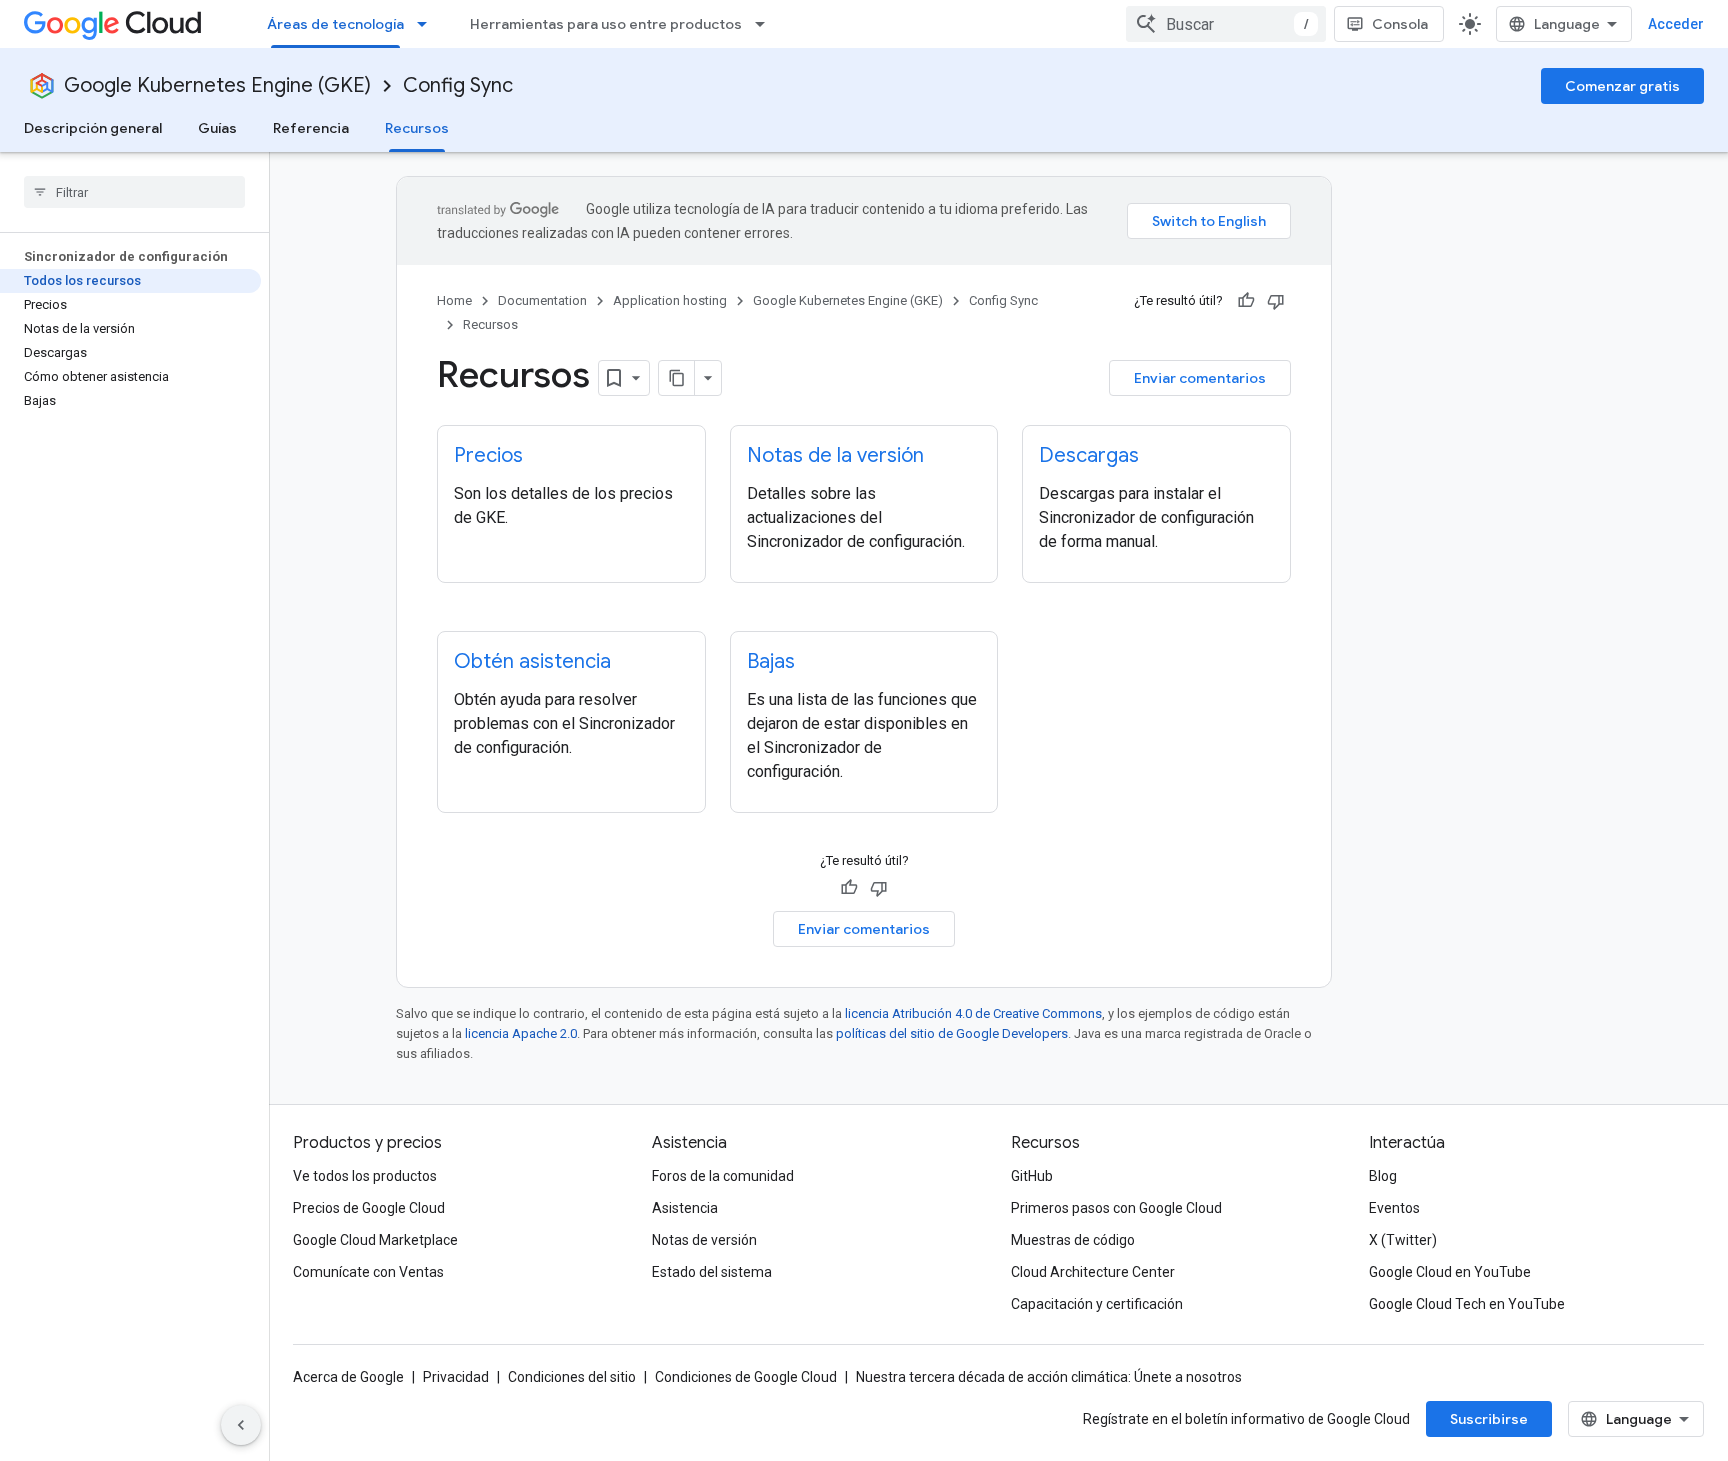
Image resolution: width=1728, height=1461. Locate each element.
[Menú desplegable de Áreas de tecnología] (428, 24)
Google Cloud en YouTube (1450, 1272)
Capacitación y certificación (1097, 1304)
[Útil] (1246, 301)
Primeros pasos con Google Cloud (1116, 1208)
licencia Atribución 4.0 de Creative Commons (973, 1013)
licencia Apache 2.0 (521, 1033)
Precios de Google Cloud (369, 1208)
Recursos (417, 128)
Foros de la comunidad (723, 1176)
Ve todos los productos (365, 1176)
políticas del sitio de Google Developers (952, 1033)
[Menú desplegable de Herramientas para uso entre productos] (766, 24)
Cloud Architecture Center (1093, 1272)
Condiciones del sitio (572, 1377)
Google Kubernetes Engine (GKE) (217, 85)
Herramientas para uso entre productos (606, 24)
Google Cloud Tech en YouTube (1467, 1304)
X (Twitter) (1403, 1240)
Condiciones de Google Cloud (746, 1377)
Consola (1400, 24)
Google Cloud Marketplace (375, 1240)
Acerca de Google (348, 1377)
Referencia (311, 128)
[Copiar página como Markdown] (677, 378)
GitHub (1032, 1176)
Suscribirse (1489, 1419)
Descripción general (93, 128)
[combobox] (1226, 24)
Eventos (1394, 1208)
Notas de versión (704, 1240)
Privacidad (456, 1377)
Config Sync (458, 85)
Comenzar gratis (1622, 86)
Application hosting (670, 300)
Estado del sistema (712, 1272)
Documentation (542, 300)
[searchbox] (134, 192)
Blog (1383, 1176)
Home (454, 300)
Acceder (1676, 24)
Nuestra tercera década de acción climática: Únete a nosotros (1049, 1377)
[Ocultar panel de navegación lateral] (241, 1425)
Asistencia (685, 1208)
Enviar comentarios (1200, 378)
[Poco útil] (1276, 301)
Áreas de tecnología (335, 24)
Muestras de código (1073, 1240)
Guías (217, 128)
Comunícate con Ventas (368, 1272)
